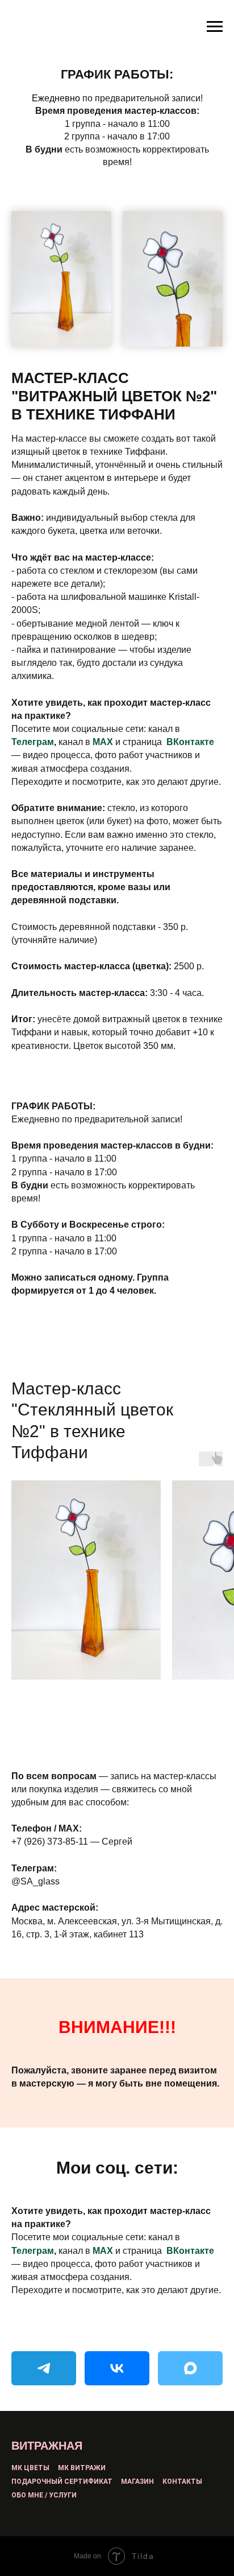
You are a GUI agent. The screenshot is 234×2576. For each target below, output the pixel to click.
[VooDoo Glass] (44, 2368)
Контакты (182, 2482)
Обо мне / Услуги (44, 2495)
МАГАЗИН (137, 2482)
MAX (103, 742)
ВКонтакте (190, 742)
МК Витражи (82, 2468)
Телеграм (33, 742)
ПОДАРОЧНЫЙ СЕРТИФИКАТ (62, 2482)
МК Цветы (30, 2468)
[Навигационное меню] (215, 27)
